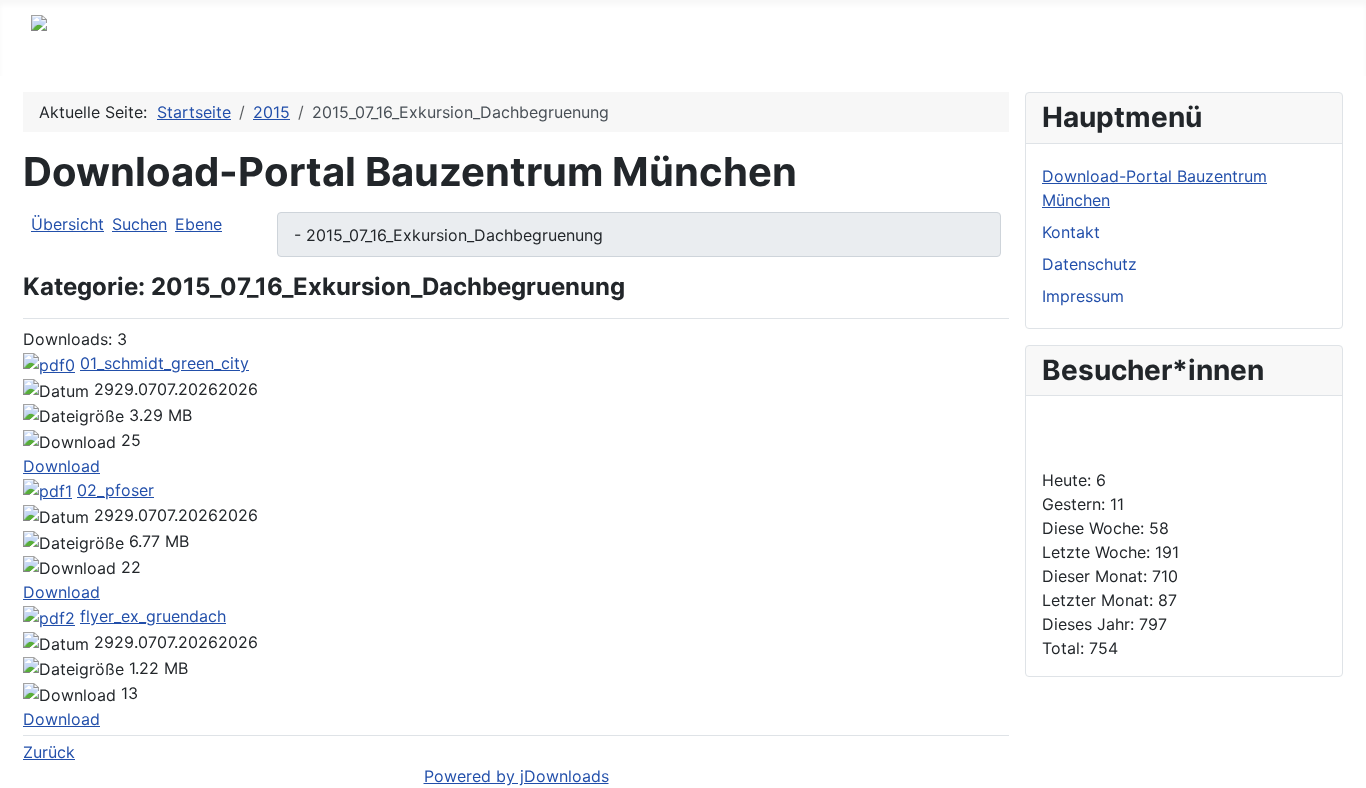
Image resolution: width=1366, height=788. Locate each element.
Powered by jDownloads (516, 776)
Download (61, 466)
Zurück (49, 752)
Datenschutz (1089, 264)
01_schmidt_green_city (164, 363)
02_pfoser (115, 490)
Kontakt (1071, 232)
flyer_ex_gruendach (153, 616)
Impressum (1083, 296)
